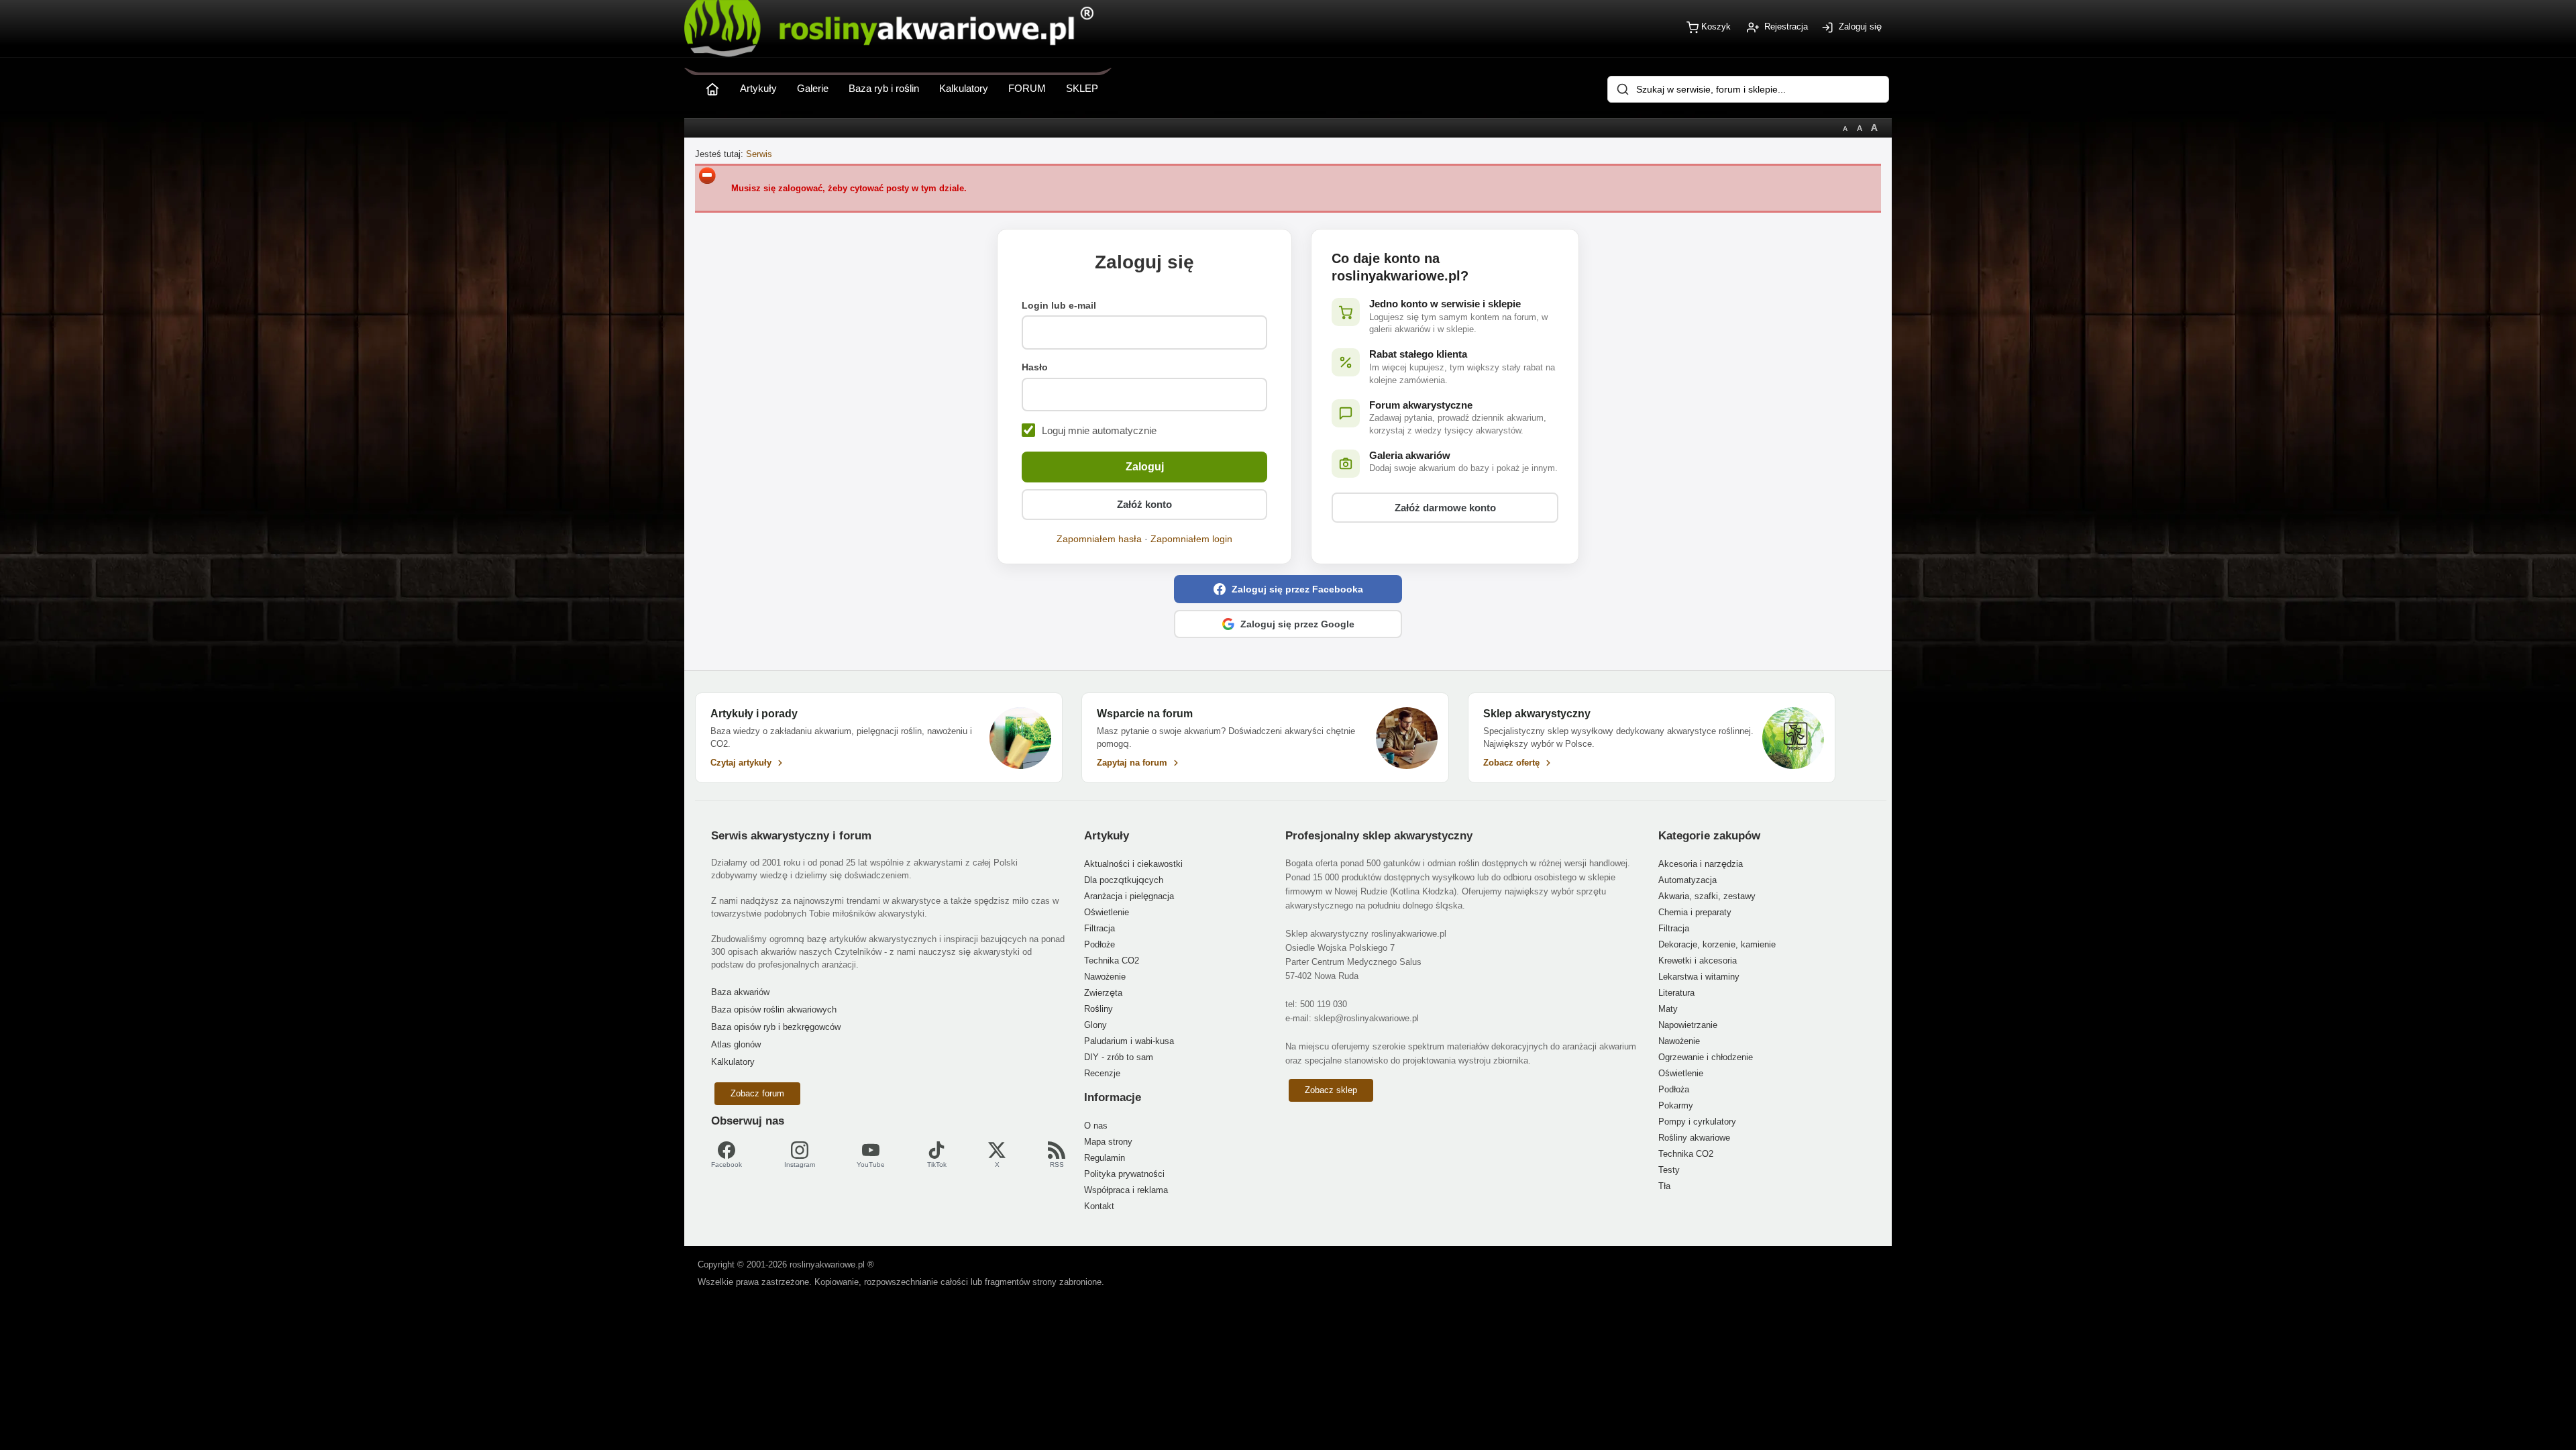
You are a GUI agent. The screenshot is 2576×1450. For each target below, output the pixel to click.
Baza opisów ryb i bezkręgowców (776, 1027)
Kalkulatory (733, 1062)
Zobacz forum (757, 1093)
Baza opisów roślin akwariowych (774, 1009)
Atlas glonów (736, 1044)
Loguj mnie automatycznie (1099, 430)
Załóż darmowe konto (1445, 508)
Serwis (759, 154)
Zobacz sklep (1331, 1090)
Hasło (1035, 367)
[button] (1288, 589)
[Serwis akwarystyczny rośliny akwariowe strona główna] (712, 86)
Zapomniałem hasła (1099, 539)
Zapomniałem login (1191, 539)
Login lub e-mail (1059, 305)
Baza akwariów (740, 992)
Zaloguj (1145, 467)
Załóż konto (1144, 504)
